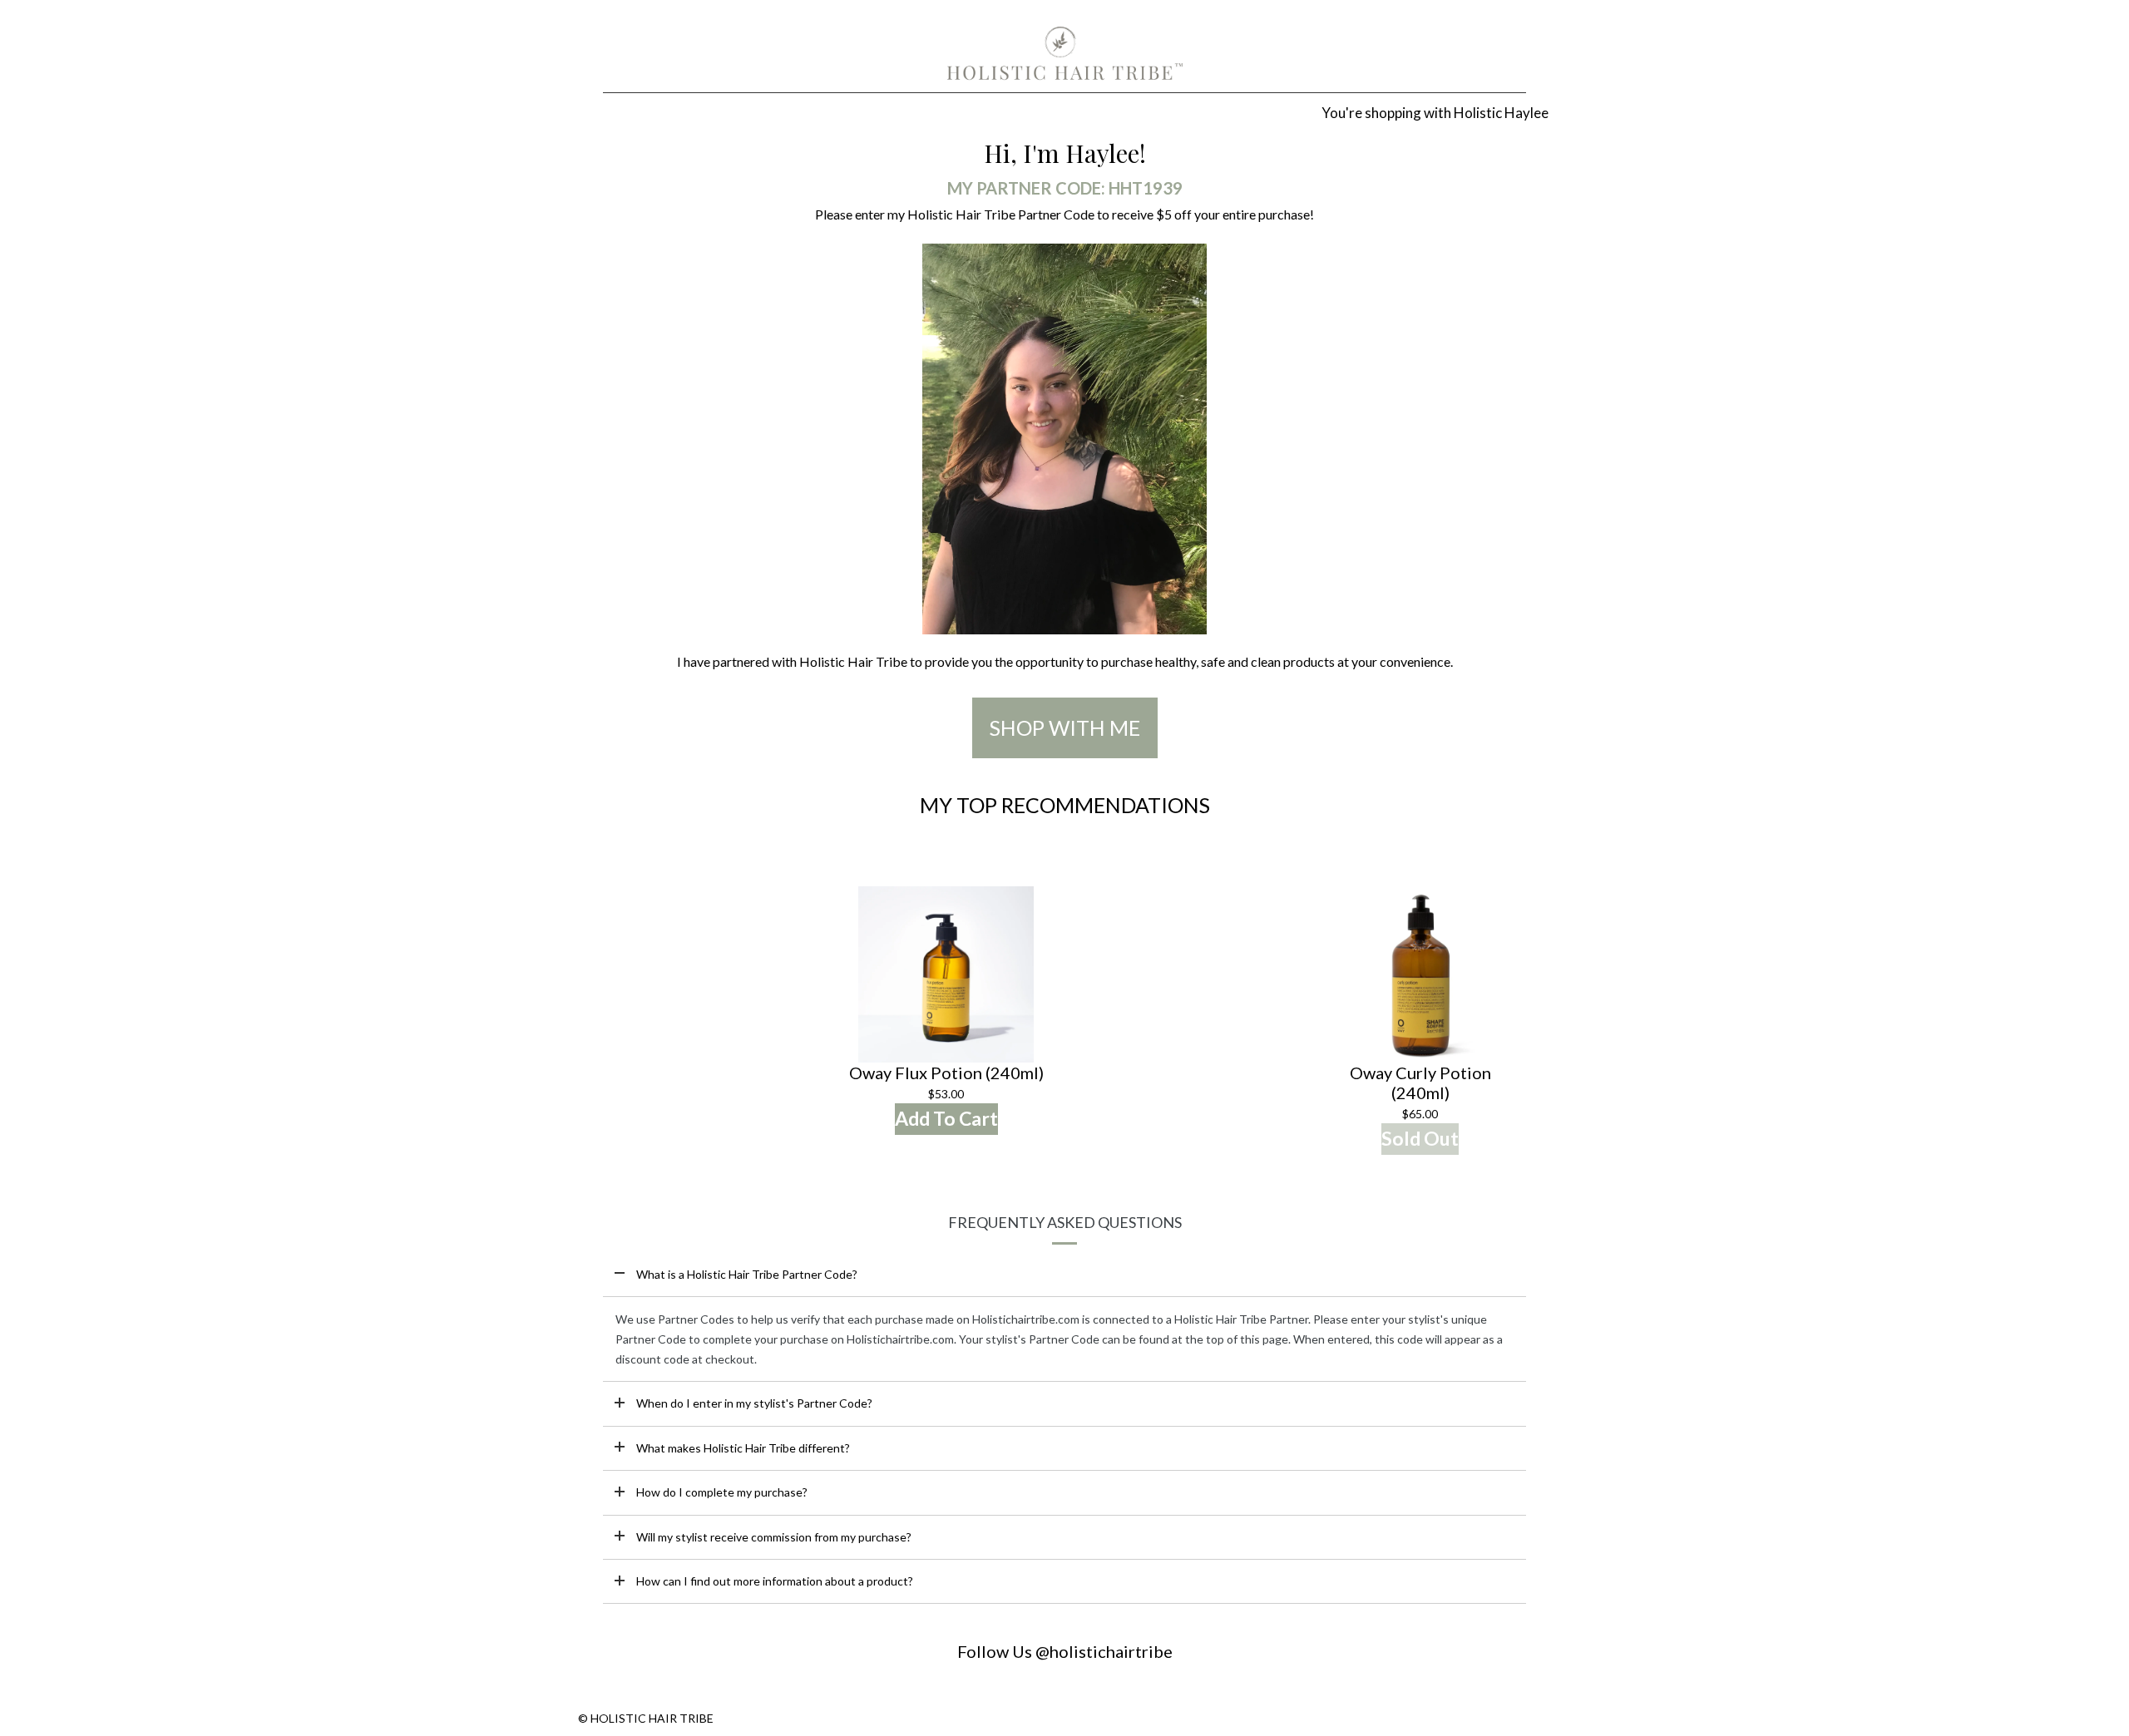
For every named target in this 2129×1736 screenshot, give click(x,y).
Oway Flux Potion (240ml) (946, 1073)
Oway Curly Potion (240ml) (1420, 1083)
